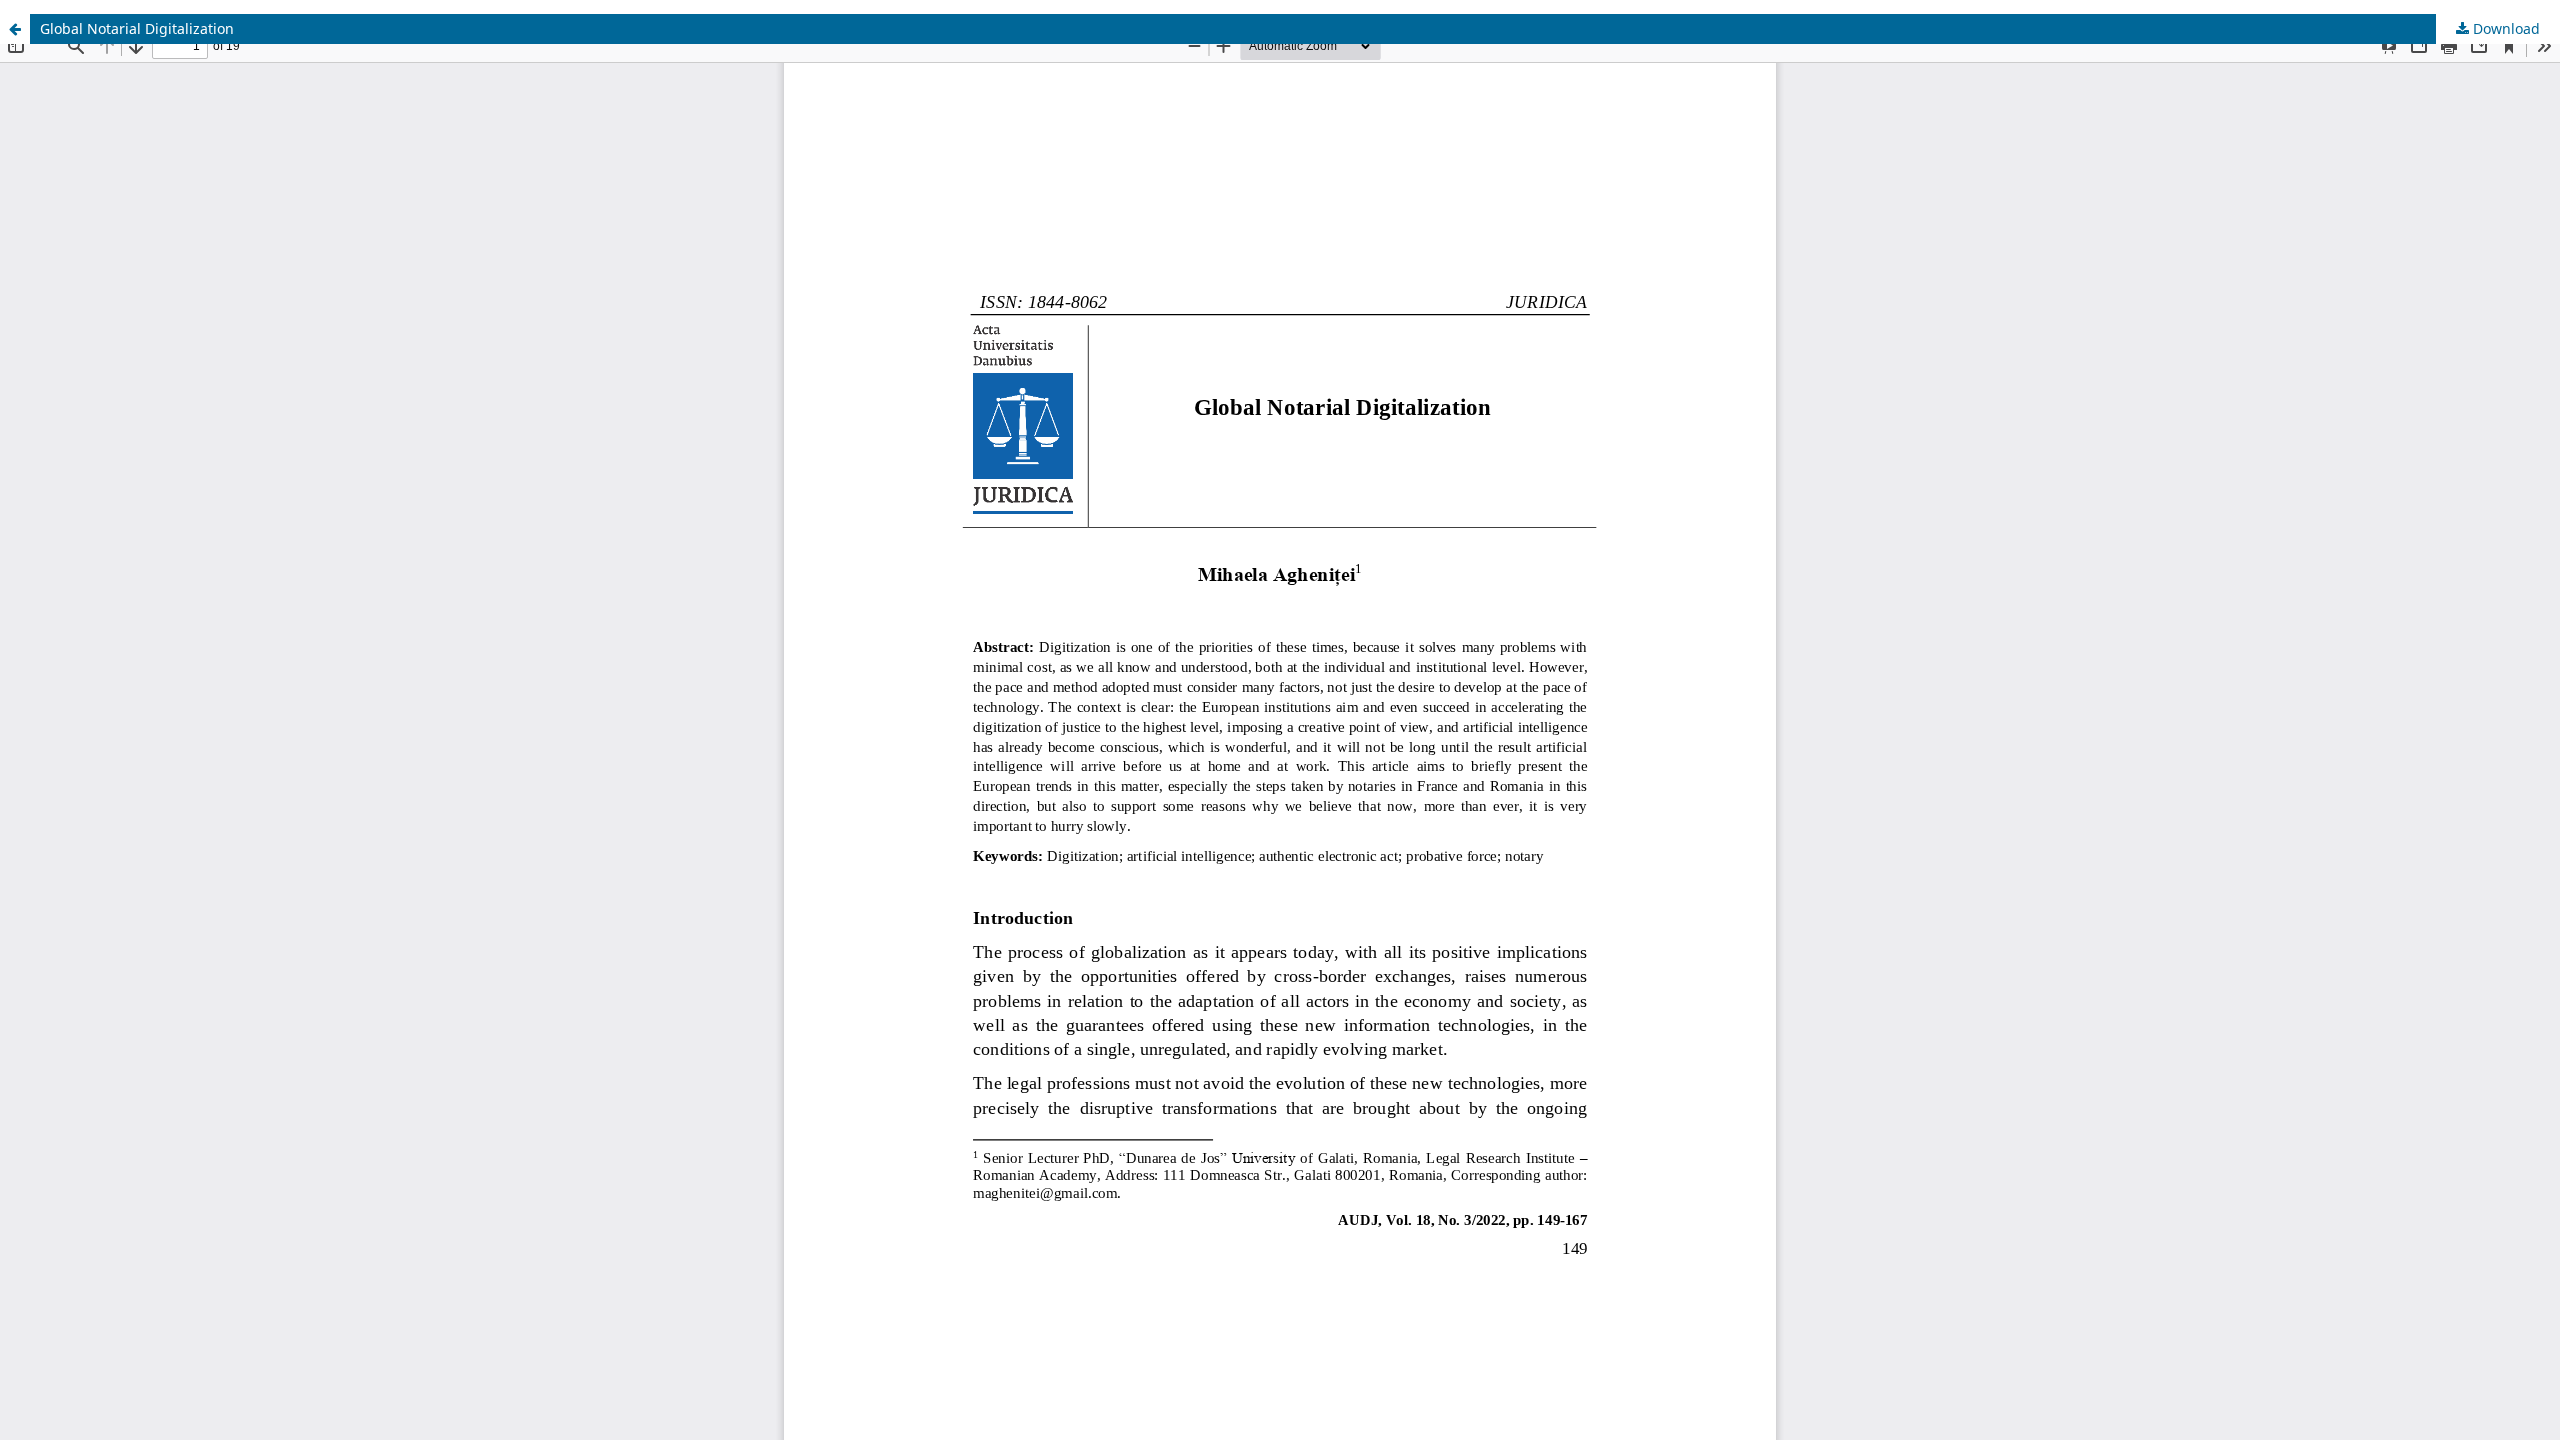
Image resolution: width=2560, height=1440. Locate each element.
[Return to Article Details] (15, 29)
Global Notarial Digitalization (137, 28)
